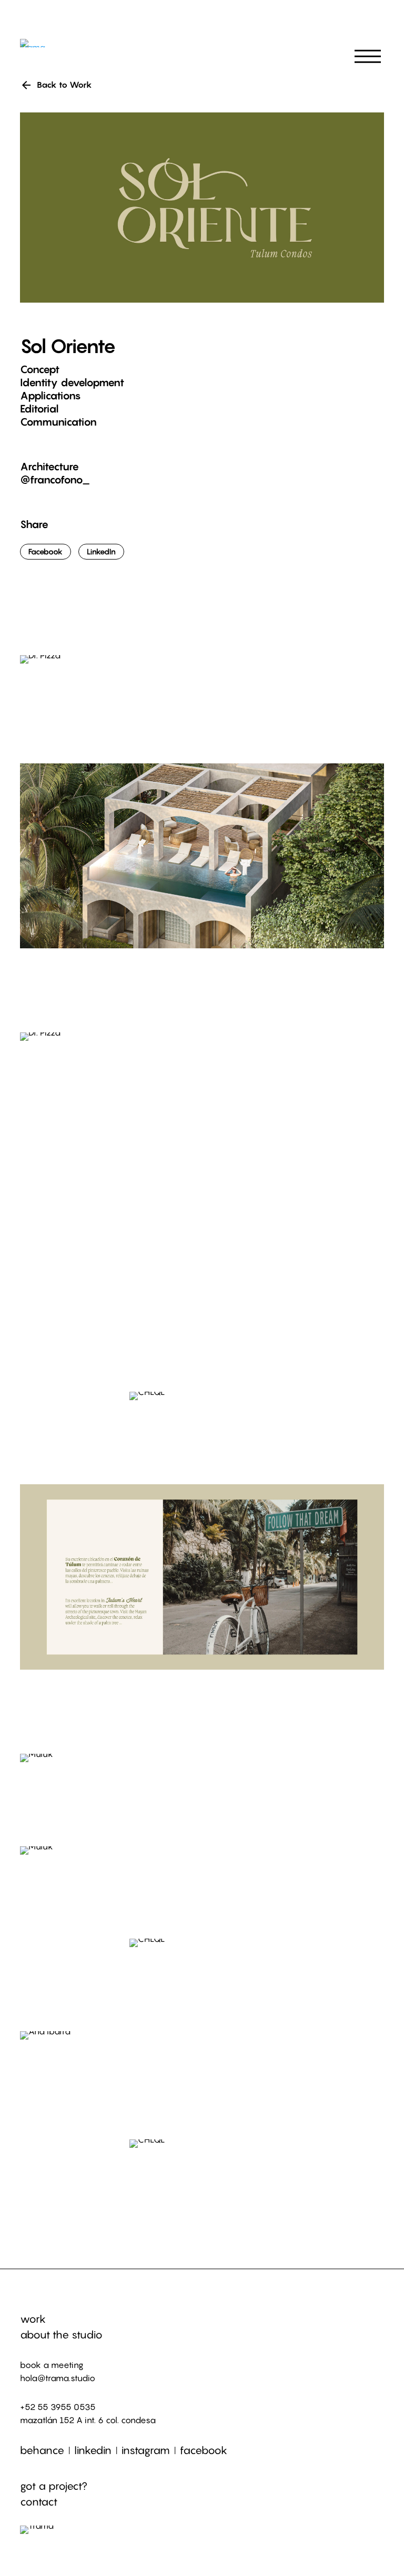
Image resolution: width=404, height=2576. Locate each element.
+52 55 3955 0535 (58, 2407)
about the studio (61, 2335)
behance (42, 2450)
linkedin (93, 2450)
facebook (204, 2450)
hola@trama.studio (58, 2378)
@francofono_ (55, 480)
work (33, 2319)
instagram (146, 2450)
